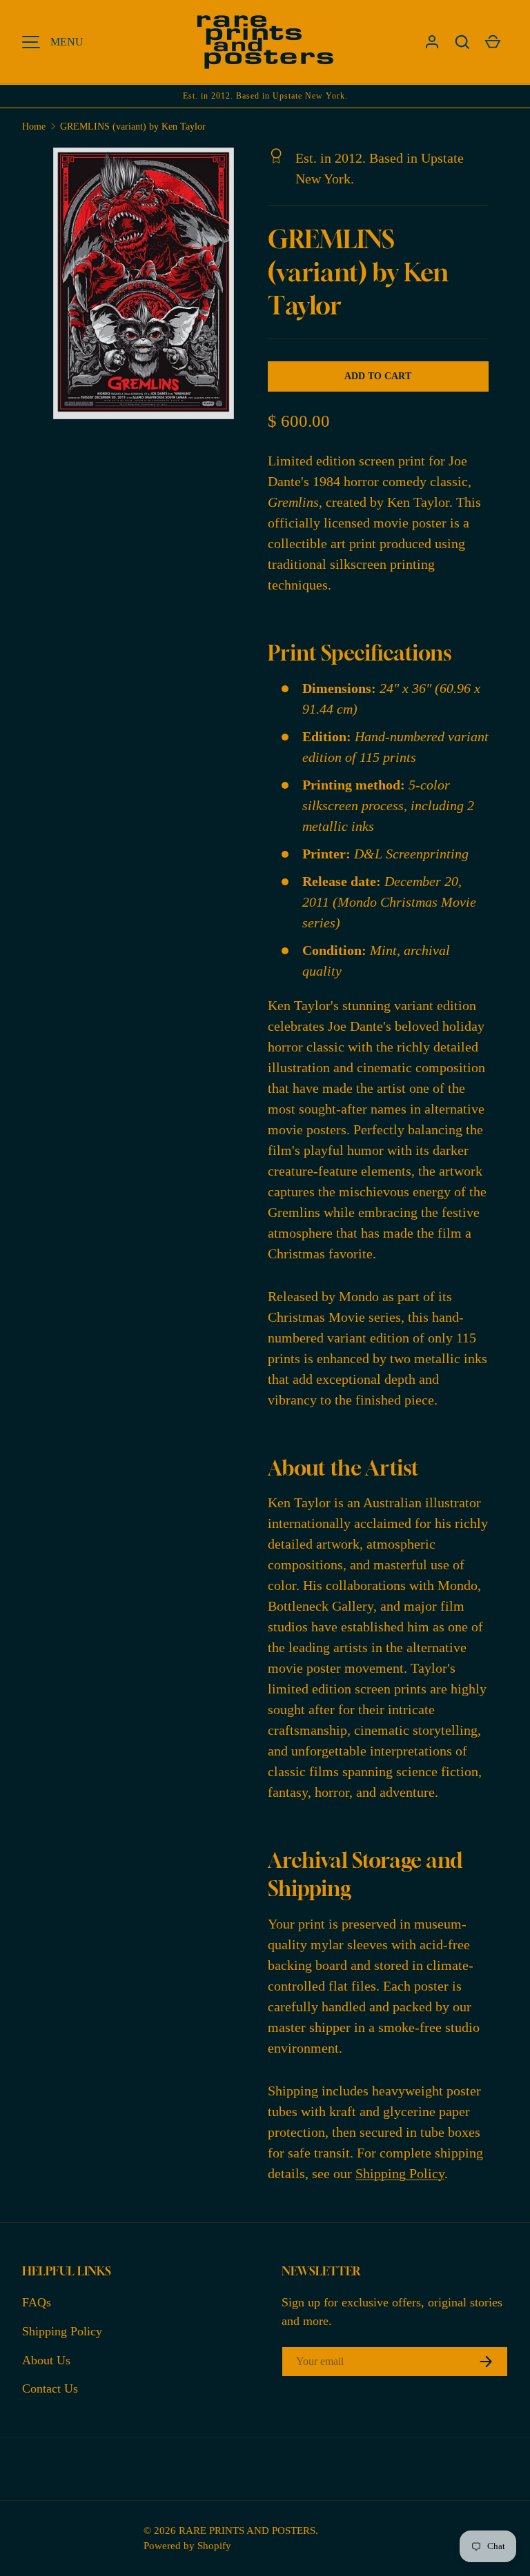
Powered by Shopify (187, 2545)
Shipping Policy (400, 2173)
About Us (46, 2360)
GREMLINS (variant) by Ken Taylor (133, 127)
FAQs (37, 2302)
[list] (148, 288)
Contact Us (50, 2388)
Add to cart (378, 376)
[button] (462, 42)
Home (34, 127)
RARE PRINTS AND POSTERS (247, 2530)
